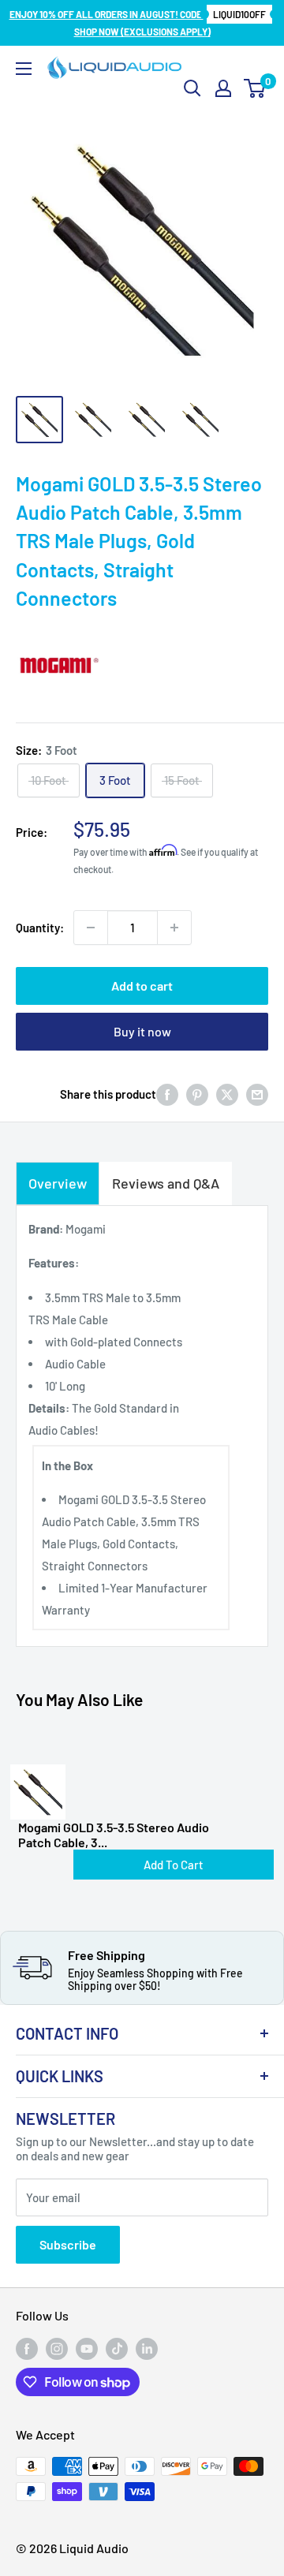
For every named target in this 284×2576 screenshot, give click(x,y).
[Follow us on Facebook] (27, 2349)
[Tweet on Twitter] (227, 1094)
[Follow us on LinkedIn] (147, 2349)
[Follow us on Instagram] (57, 2349)
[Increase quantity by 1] (174, 928)
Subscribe (68, 2244)
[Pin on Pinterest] (197, 1094)
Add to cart (142, 986)
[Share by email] (257, 1094)
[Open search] (192, 88)
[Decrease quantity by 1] (91, 928)
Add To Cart (174, 1865)
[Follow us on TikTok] (117, 2349)
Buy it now (142, 1031)
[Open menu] (24, 69)
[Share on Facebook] (167, 1094)
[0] (255, 88)
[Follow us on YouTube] (87, 2349)
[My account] (223, 88)
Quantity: (40, 928)
